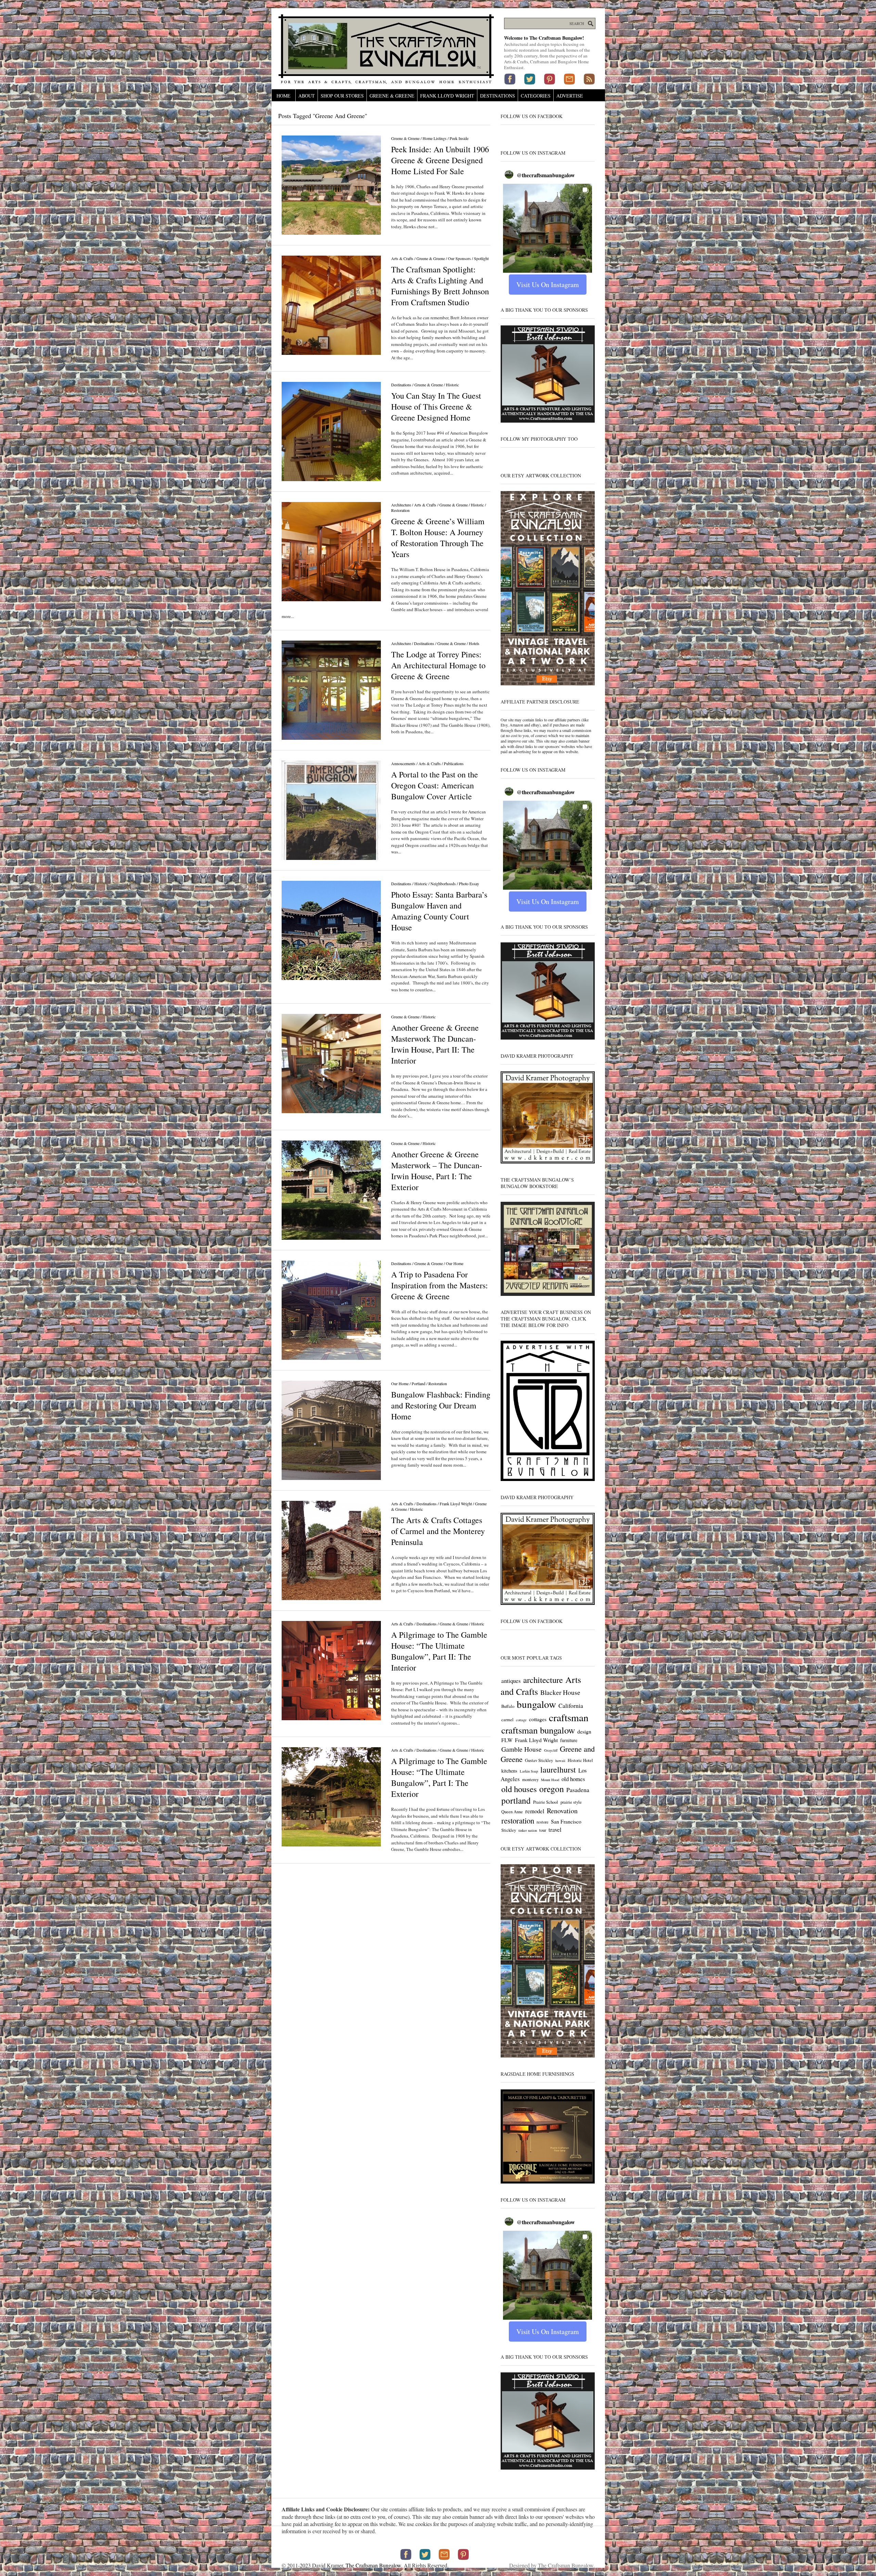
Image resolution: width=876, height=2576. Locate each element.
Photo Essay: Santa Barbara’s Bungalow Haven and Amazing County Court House (439, 911)
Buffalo (508, 1706)
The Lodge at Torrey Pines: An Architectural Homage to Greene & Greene (438, 665)
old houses (519, 1789)
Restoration (400, 510)
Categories (536, 96)
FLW (507, 1740)
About (307, 96)
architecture (543, 1680)
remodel (535, 1811)
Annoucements (403, 763)
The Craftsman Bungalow (373, 2565)
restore (543, 1822)
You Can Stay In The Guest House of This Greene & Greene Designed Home (436, 407)
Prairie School (546, 1802)
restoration (518, 1820)
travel (555, 1830)
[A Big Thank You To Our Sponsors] (548, 421)
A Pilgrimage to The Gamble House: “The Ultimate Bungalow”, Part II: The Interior (439, 1651)
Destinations (498, 96)
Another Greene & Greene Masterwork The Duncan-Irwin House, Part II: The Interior (435, 1044)
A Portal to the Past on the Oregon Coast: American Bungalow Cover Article (435, 785)
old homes (573, 1779)
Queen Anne (512, 1812)
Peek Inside (459, 138)
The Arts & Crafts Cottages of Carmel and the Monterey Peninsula (438, 1531)
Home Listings (435, 138)
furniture (569, 1740)
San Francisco (566, 1821)
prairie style (571, 1802)
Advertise (570, 96)
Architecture (401, 505)
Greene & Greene (392, 96)
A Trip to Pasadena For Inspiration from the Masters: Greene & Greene (440, 1285)
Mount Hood (550, 1780)
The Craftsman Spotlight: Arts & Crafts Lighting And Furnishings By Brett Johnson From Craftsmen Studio (440, 286)
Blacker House (560, 1692)
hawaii (560, 1761)
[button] (547, 228)
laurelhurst (558, 1769)
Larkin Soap (529, 1771)
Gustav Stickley (539, 1760)
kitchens (509, 1771)
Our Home (455, 1263)
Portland (418, 1383)
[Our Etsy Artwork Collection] (548, 684)
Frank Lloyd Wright (447, 96)
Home (284, 96)
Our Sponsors (459, 258)
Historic (452, 385)
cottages (538, 1719)
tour (543, 1830)
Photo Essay (469, 884)
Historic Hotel (580, 1760)
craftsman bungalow (538, 1730)
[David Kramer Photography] (548, 1162)
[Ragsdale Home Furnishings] (548, 2182)
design (584, 1731)
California (571, 1705)
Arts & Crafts (402, 258)
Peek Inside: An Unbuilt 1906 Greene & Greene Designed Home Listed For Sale (440, 160)
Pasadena (578, 1790)
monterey (530, 1780)
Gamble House (521, 1749)
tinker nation (528, 1830)
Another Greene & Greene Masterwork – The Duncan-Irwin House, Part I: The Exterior (437, 1171)
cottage (521, 1720)
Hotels (474, 643)
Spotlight (481, 258)
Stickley (509, 1830)
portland (516, 1800)
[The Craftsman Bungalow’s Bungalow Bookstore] (548, 1295)
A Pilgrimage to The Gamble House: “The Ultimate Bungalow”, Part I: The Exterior (439, 1777)
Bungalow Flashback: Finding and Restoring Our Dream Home (441, 1405)
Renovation (562, 1811)
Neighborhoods (443, 884)
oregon (552, 1789)
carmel (507, 1720)
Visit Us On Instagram (548, 285)
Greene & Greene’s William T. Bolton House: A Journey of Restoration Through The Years (438, 538)
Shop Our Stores (342, 96)
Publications (454, 763)
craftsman (569, 1717)
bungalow (536, 1704)
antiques (511, 1681)
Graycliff (551, 1750)
